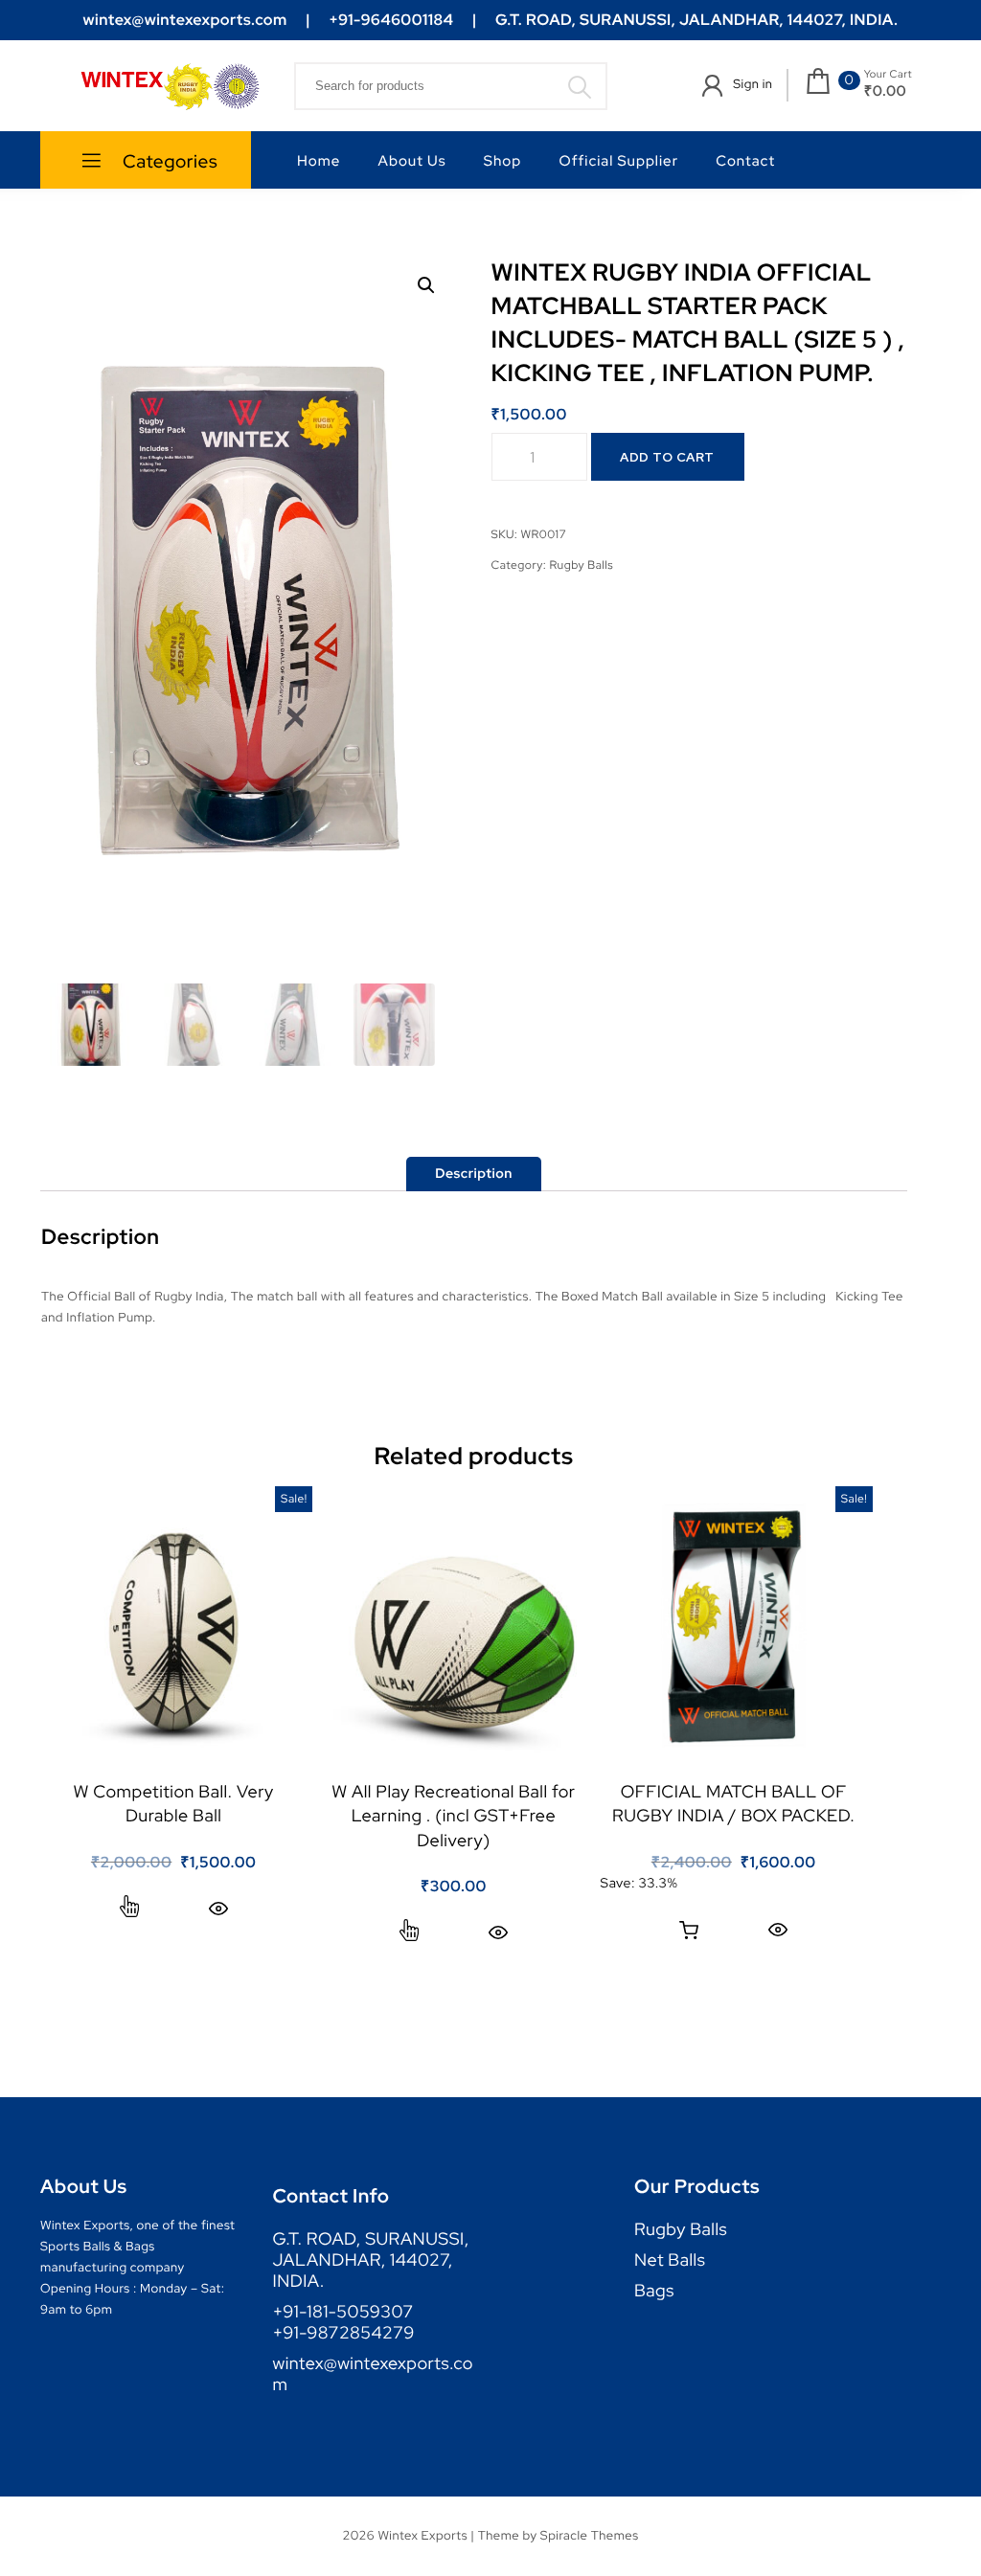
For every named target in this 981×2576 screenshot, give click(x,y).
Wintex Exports (422, 2535)
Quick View (218, 1908)
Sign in (753, 84)
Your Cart (888, 75)
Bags (654, 2292)
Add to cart (667, 457)
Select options (129, 1909)
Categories (169, 161)
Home (319, 161)
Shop (502, 161)
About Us (412, 161)
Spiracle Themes (590, 2535)
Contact (745, 161)
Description (474, 1174)
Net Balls (670, 2261)
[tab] (474, 1174)
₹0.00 (886, 91)
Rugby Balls (581, 565)
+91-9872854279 (344, 2334)
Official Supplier (619, 161)
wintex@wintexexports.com (373, 2375)
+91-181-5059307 (343, 2313)
